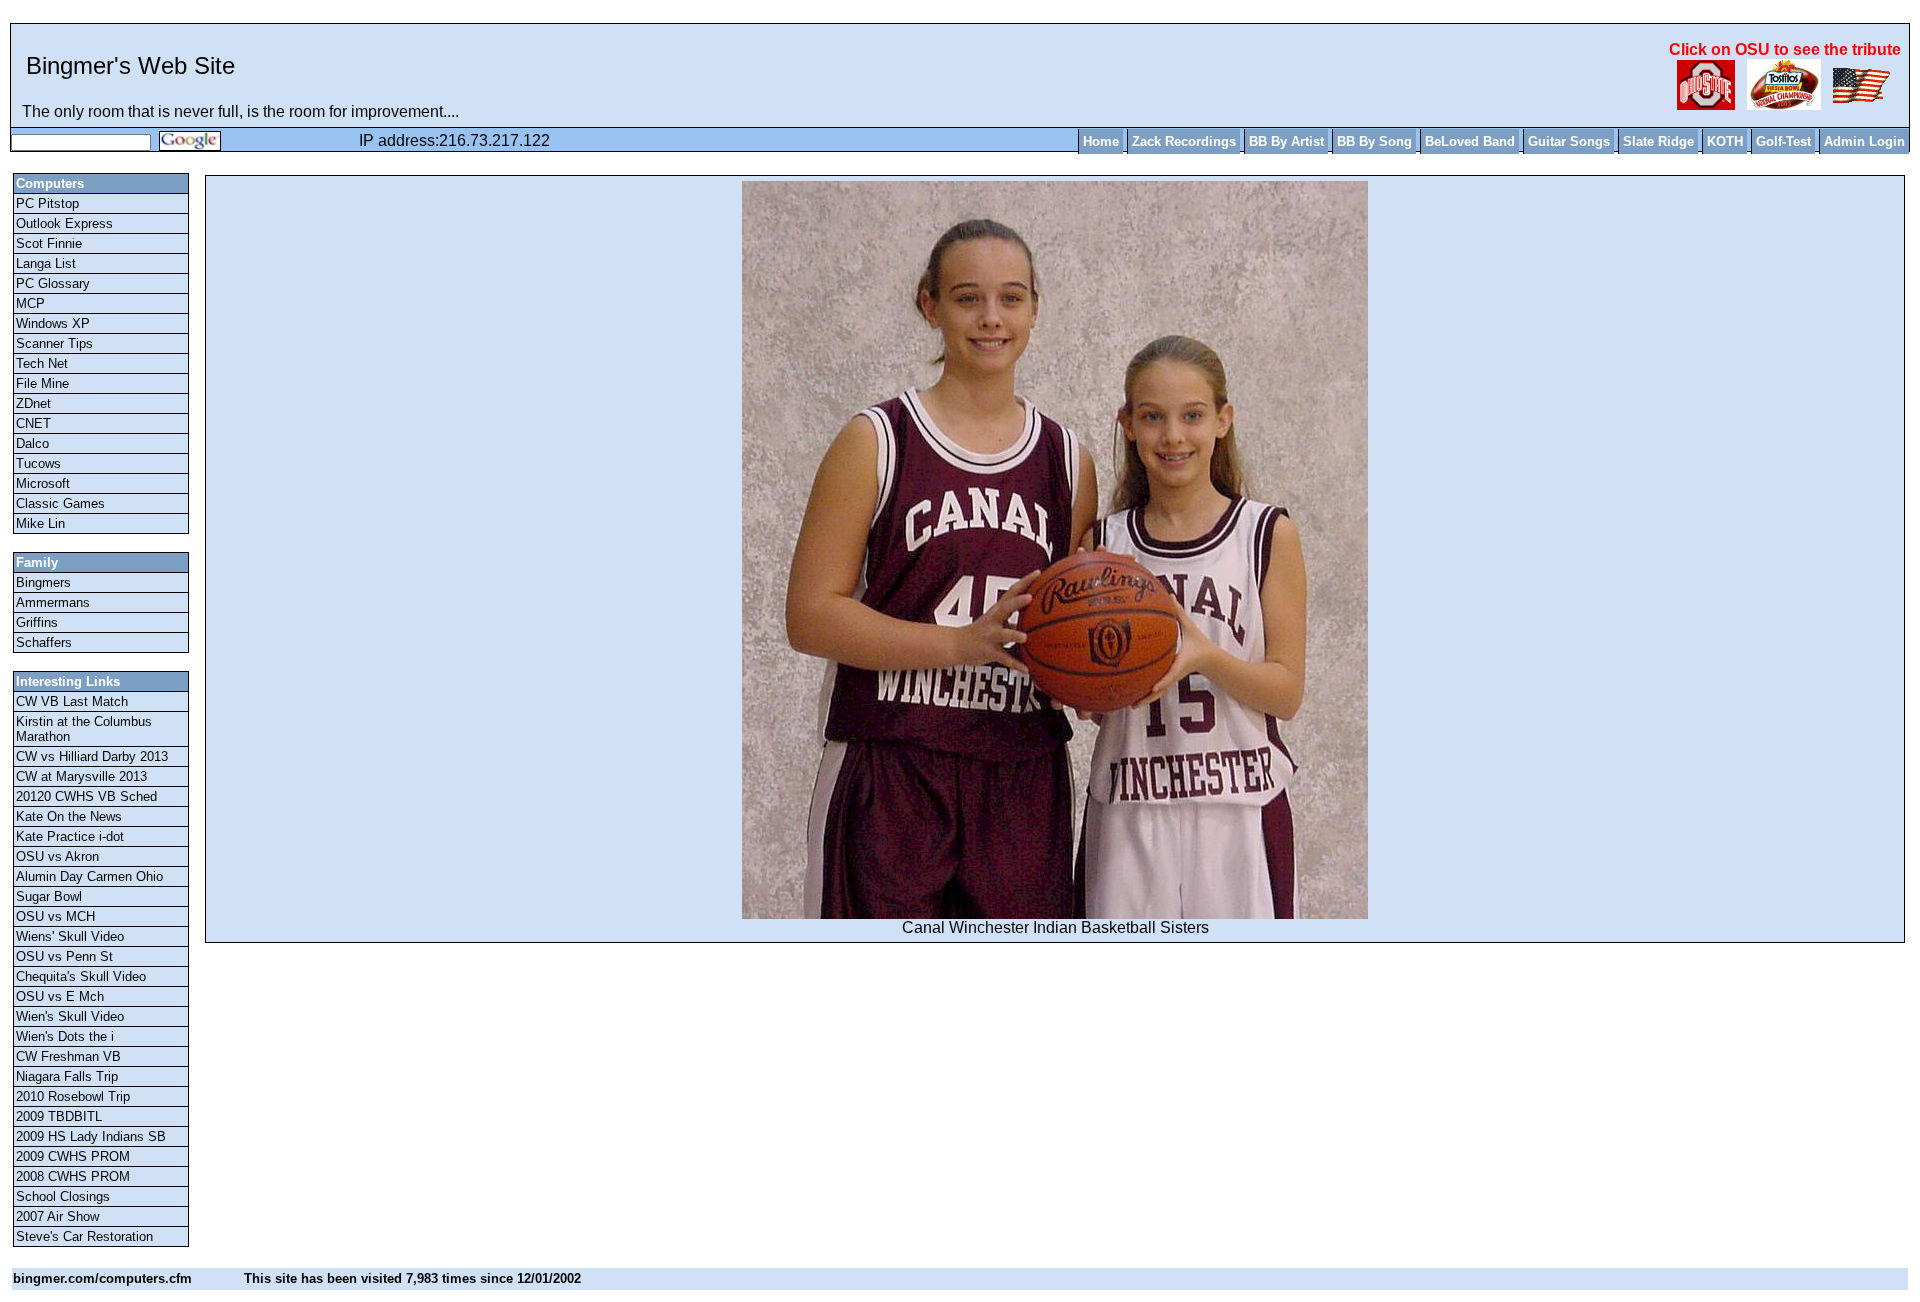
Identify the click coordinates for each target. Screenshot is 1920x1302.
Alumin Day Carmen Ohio (89, 876)
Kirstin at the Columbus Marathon (84, 729)
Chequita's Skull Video (81, 976)
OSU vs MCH (55, 916)
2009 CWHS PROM (73, 1156)
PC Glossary (53, 283)
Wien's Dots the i (65, 1036)
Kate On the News (69, 816)
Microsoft (43, 483)
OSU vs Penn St (64, 956)
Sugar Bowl (49, 896)
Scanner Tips (54, 343)
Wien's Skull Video (70, 1016)
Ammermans (53, 602)
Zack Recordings (1184, 141)
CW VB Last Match (72, 701)
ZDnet (33, 403)
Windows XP (53, 323)
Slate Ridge (1658, 141)
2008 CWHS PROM (73, 1176)
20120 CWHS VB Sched (86, 796)
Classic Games (60, 503)
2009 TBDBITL (59, 1116)
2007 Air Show (57, 1216)
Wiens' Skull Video (70, 936)
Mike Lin (40, 523)
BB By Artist (1286, 141)
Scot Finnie (49, 243)
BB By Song (1374, 141)
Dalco (32, 443)
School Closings (63, 1196)
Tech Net (42, 363)
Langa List (46, 263)
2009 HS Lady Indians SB (91, 1136)
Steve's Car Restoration (84, 1236)
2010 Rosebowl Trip (73, 1096)
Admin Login (1864, 141)
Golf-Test (1783, 141)
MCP (30, 303)
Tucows (38, 463)
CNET (33, 423)
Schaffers (44, 642)
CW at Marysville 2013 (81, 776)
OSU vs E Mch (60, 996)
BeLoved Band (1470, 141)
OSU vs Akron (57, 856)
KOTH (1725, 141)
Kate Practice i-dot (70, 836)
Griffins (37, 622)
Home (1101, 141)
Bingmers (43, 582)
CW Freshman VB (68, 1056)
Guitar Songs (1569, 141)
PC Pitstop (47, 203)
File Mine (42, 383)
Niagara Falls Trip (67, 1076)
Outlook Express (64, 223)
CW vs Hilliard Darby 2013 (92, 756)
